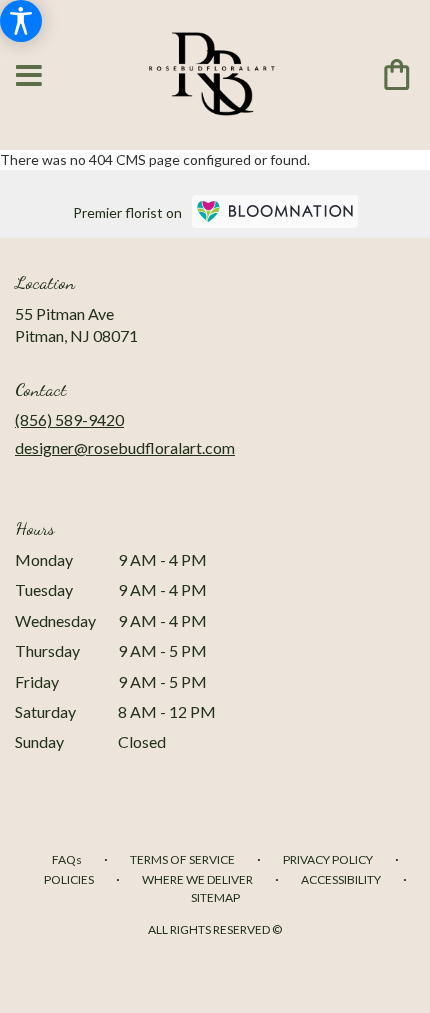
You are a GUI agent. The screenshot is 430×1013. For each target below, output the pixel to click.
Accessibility (341, 879)
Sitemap (215, 897)
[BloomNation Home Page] (275, 211)
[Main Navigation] (29, 76)
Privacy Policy (328, 859)
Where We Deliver (197, 879)
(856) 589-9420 (69, 419)
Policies (69, 879)
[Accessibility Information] (21, 21)
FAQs (67, 859)
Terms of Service (182, 859)
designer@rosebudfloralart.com (125, 447)
